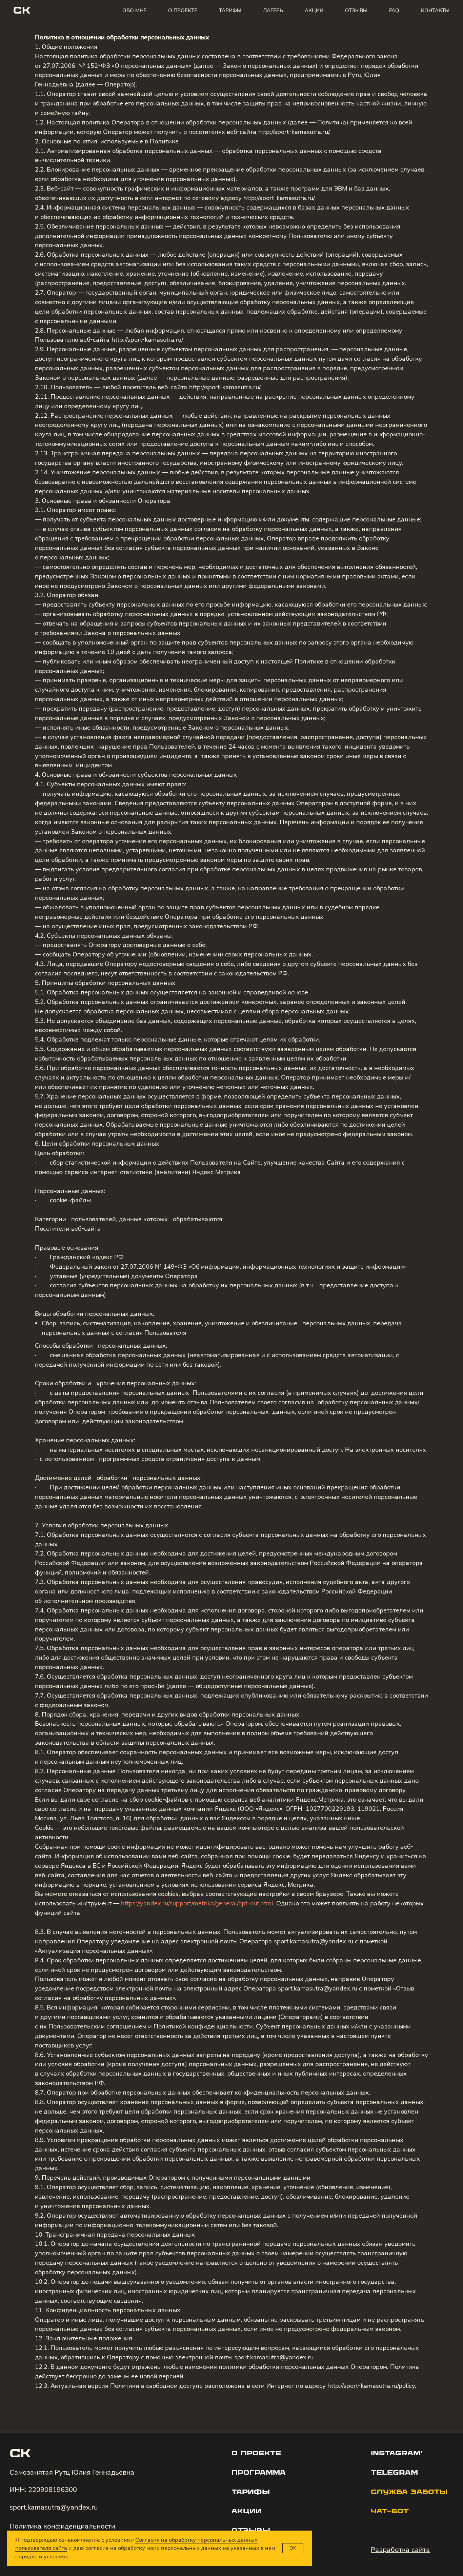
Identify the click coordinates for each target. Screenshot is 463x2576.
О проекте (183, 10)
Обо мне (134, 10)
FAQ (394, 10)
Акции (314, 10)
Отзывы (356, 10)
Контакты (435, 10)
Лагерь (273, 10)
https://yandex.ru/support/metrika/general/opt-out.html (197, 1903)
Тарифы (230, 10)
